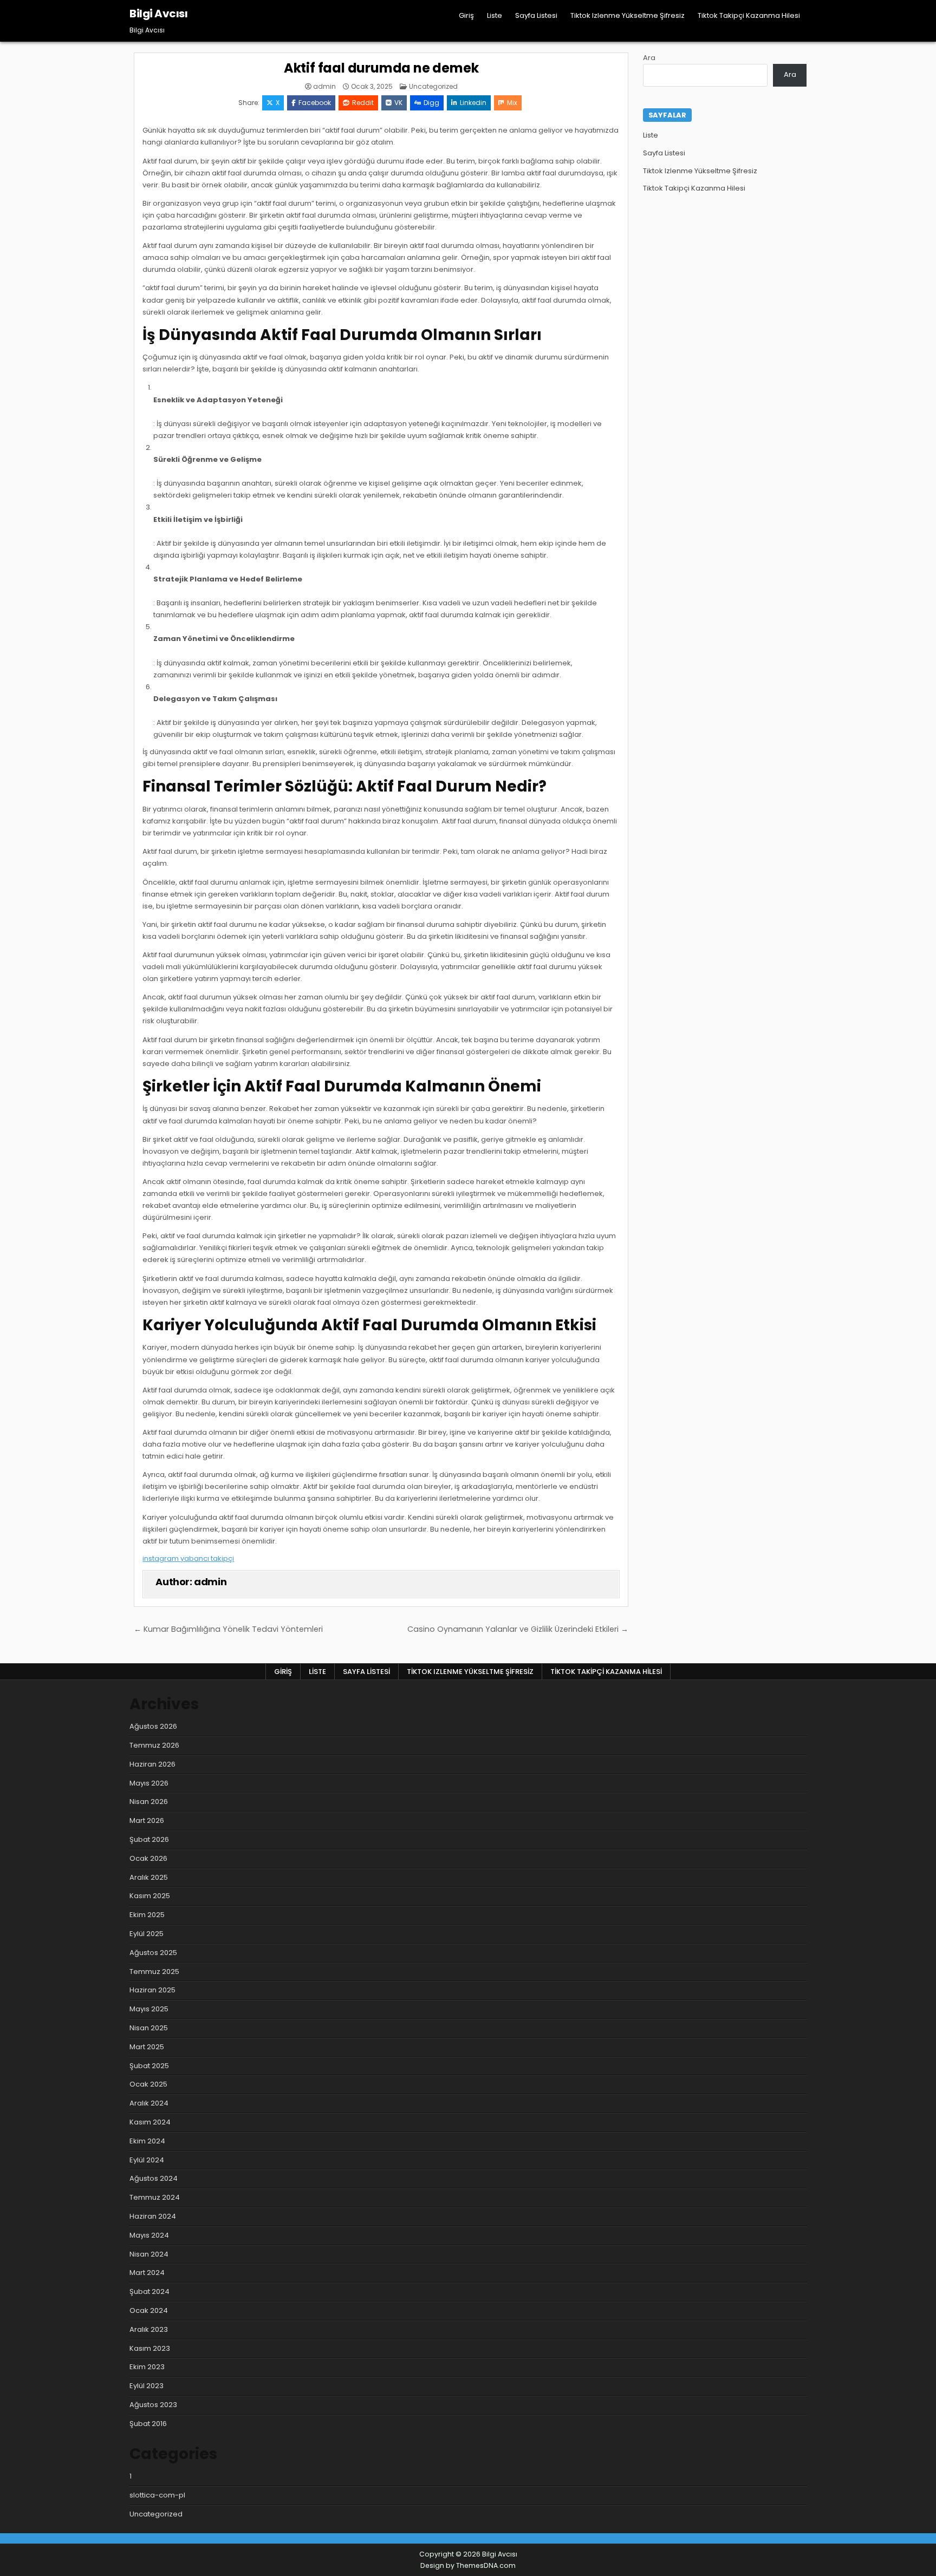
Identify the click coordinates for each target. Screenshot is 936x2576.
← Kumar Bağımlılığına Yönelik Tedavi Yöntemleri (228, 1629)
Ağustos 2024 (154, 2178)
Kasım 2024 (150, 2122)
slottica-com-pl (157, 2495)
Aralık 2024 (149, 2103)
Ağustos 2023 (153, 2405)
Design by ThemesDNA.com (468, 2565)
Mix (512, 103)
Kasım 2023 (150, 2348)
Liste (495, 15)
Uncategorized (433, 86)
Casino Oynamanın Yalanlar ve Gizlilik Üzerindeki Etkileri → (518, 1629)
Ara (649, 58)
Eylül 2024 (147, 2160)
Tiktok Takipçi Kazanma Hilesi (749, 15)
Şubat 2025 (149, 2066)
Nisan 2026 (149, 1802)
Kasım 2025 (150, 1896)
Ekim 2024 (147, 2141)
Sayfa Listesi (536, 15)
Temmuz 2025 (154, 1972)
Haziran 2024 (153, 2216)
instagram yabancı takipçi (188, 1558)
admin (324, 87)
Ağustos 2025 (153, 1953)
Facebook (315, 103)
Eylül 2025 (147, 1934)
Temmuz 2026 (154, 1745)
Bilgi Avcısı (158, 14)
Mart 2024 (147, 2273)
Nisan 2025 (149, 2028)
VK (398, 103)
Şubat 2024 (149, 2291)
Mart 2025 (147, 2047)
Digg (431, 103)
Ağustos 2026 (153, 1726)
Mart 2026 (147, 1820)
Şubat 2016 (148, 2424)
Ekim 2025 (147, 1915)
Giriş (466, 15)
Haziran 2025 (152, 1990)
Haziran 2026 (152, 1764)
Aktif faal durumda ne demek (381, 68)
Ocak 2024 (149, 2310)
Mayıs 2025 (149, 2009)
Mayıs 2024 (149, 2235)
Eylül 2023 (147, 2386)
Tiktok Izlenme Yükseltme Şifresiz (628, 15)
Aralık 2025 (149, 1877)
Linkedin (473, 103)
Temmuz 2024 (155, 2197)
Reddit (363, 103)
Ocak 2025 (148, 2084)
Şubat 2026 (149, 1839)
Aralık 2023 (149, 2329)
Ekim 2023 (147, 2367)
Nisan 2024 (149, 2254)
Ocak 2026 (148, 1858)
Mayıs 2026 (149, 1783)
